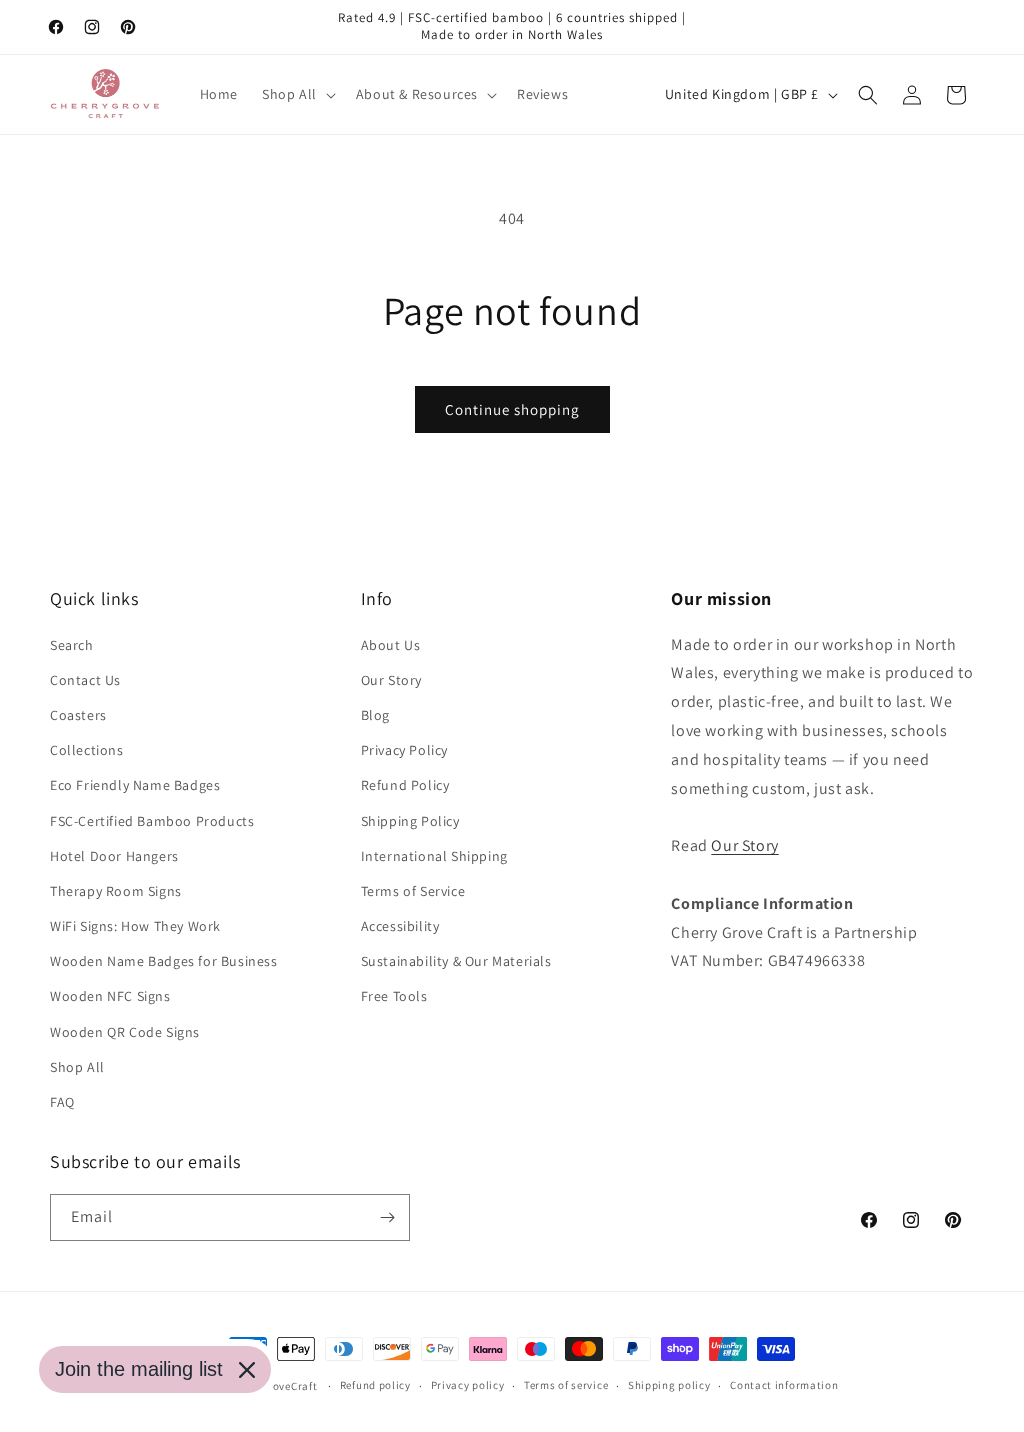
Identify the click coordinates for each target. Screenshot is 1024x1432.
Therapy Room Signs (116, 891)
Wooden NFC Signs (110, 996)
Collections (87, 750)
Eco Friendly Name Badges (135, 785)
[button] (297, 94)
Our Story (391, 680)
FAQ (62, 1102)
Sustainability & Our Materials (456, 961)
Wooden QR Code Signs (125, 1032)
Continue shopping (512, 409)
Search (72, 645)
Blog (375, 715)
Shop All (77, 1067)
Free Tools (394, 996)
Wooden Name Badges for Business (164, 961)
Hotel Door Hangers (114, 856)
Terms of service (566, 1385)
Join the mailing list (139, 1369)
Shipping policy (669, 1385)
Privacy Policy (404, 750)
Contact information (784, 1385)
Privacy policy (468, 1385)
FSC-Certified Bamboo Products (152, 821)
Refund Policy (405, 785)
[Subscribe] (387, 1217)
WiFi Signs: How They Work (135, 926)
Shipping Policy (410, 821)
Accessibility (400, 926)
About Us (391, 645)
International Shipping (434, 856)
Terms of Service (413, 891)
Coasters (78, 715)
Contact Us (85, 680)
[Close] (247, 1370)
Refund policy (375, 1385)
